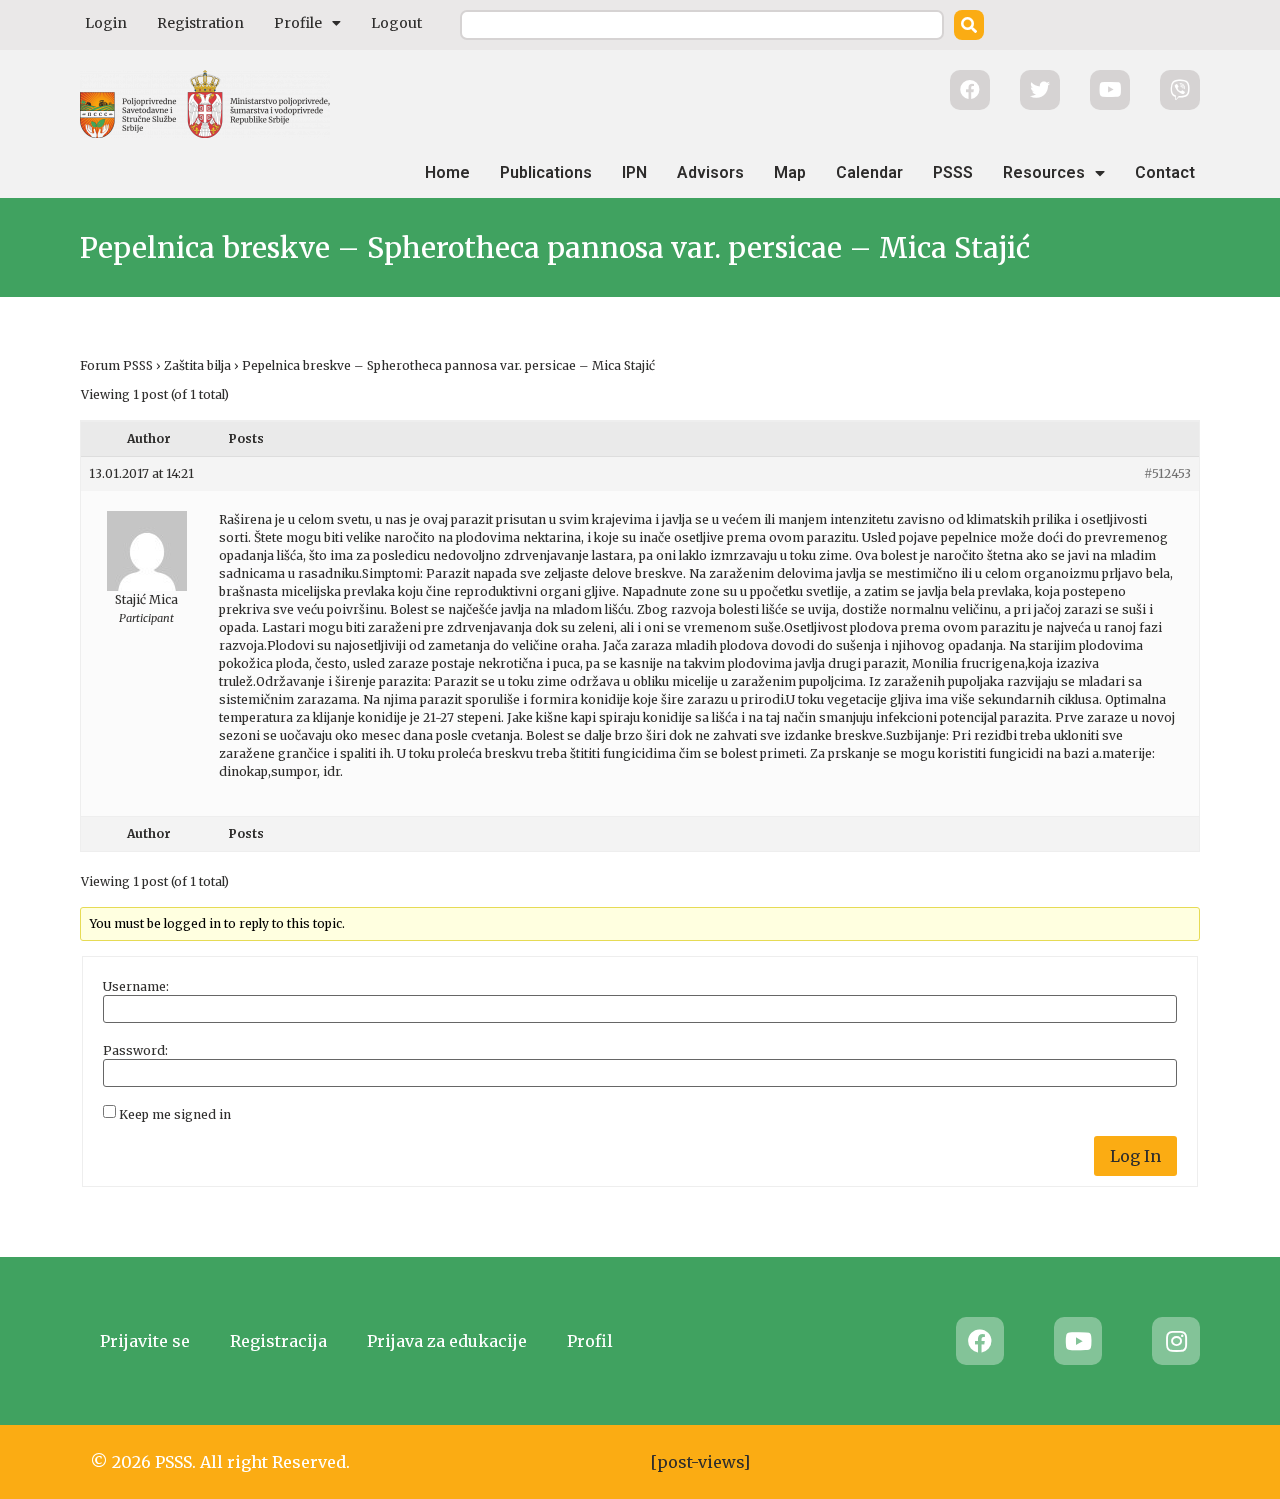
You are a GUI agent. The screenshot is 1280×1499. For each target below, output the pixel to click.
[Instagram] (1176, 1341)
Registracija (278, 1341)
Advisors (710, 172)
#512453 (1167, 473)
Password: (135, 1051)
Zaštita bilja (197, 365)
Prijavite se (145, 1341)
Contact (1165, 172)
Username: (136, 987)
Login (106, 23)
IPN (634, 172)
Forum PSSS (116, 365)
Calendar (869, 172)
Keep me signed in (175, 1115)
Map (790, 172)
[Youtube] (1078, 1341)
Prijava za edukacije (447, 1341)
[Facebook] (980, 1341)
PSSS (953, 172)
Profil (590, 1341)
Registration (200, 23)
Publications (546, 172)
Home (447, 172)
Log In (1135, 1156)
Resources (1044, 172)
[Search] (969, 25)
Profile (298, 23)
